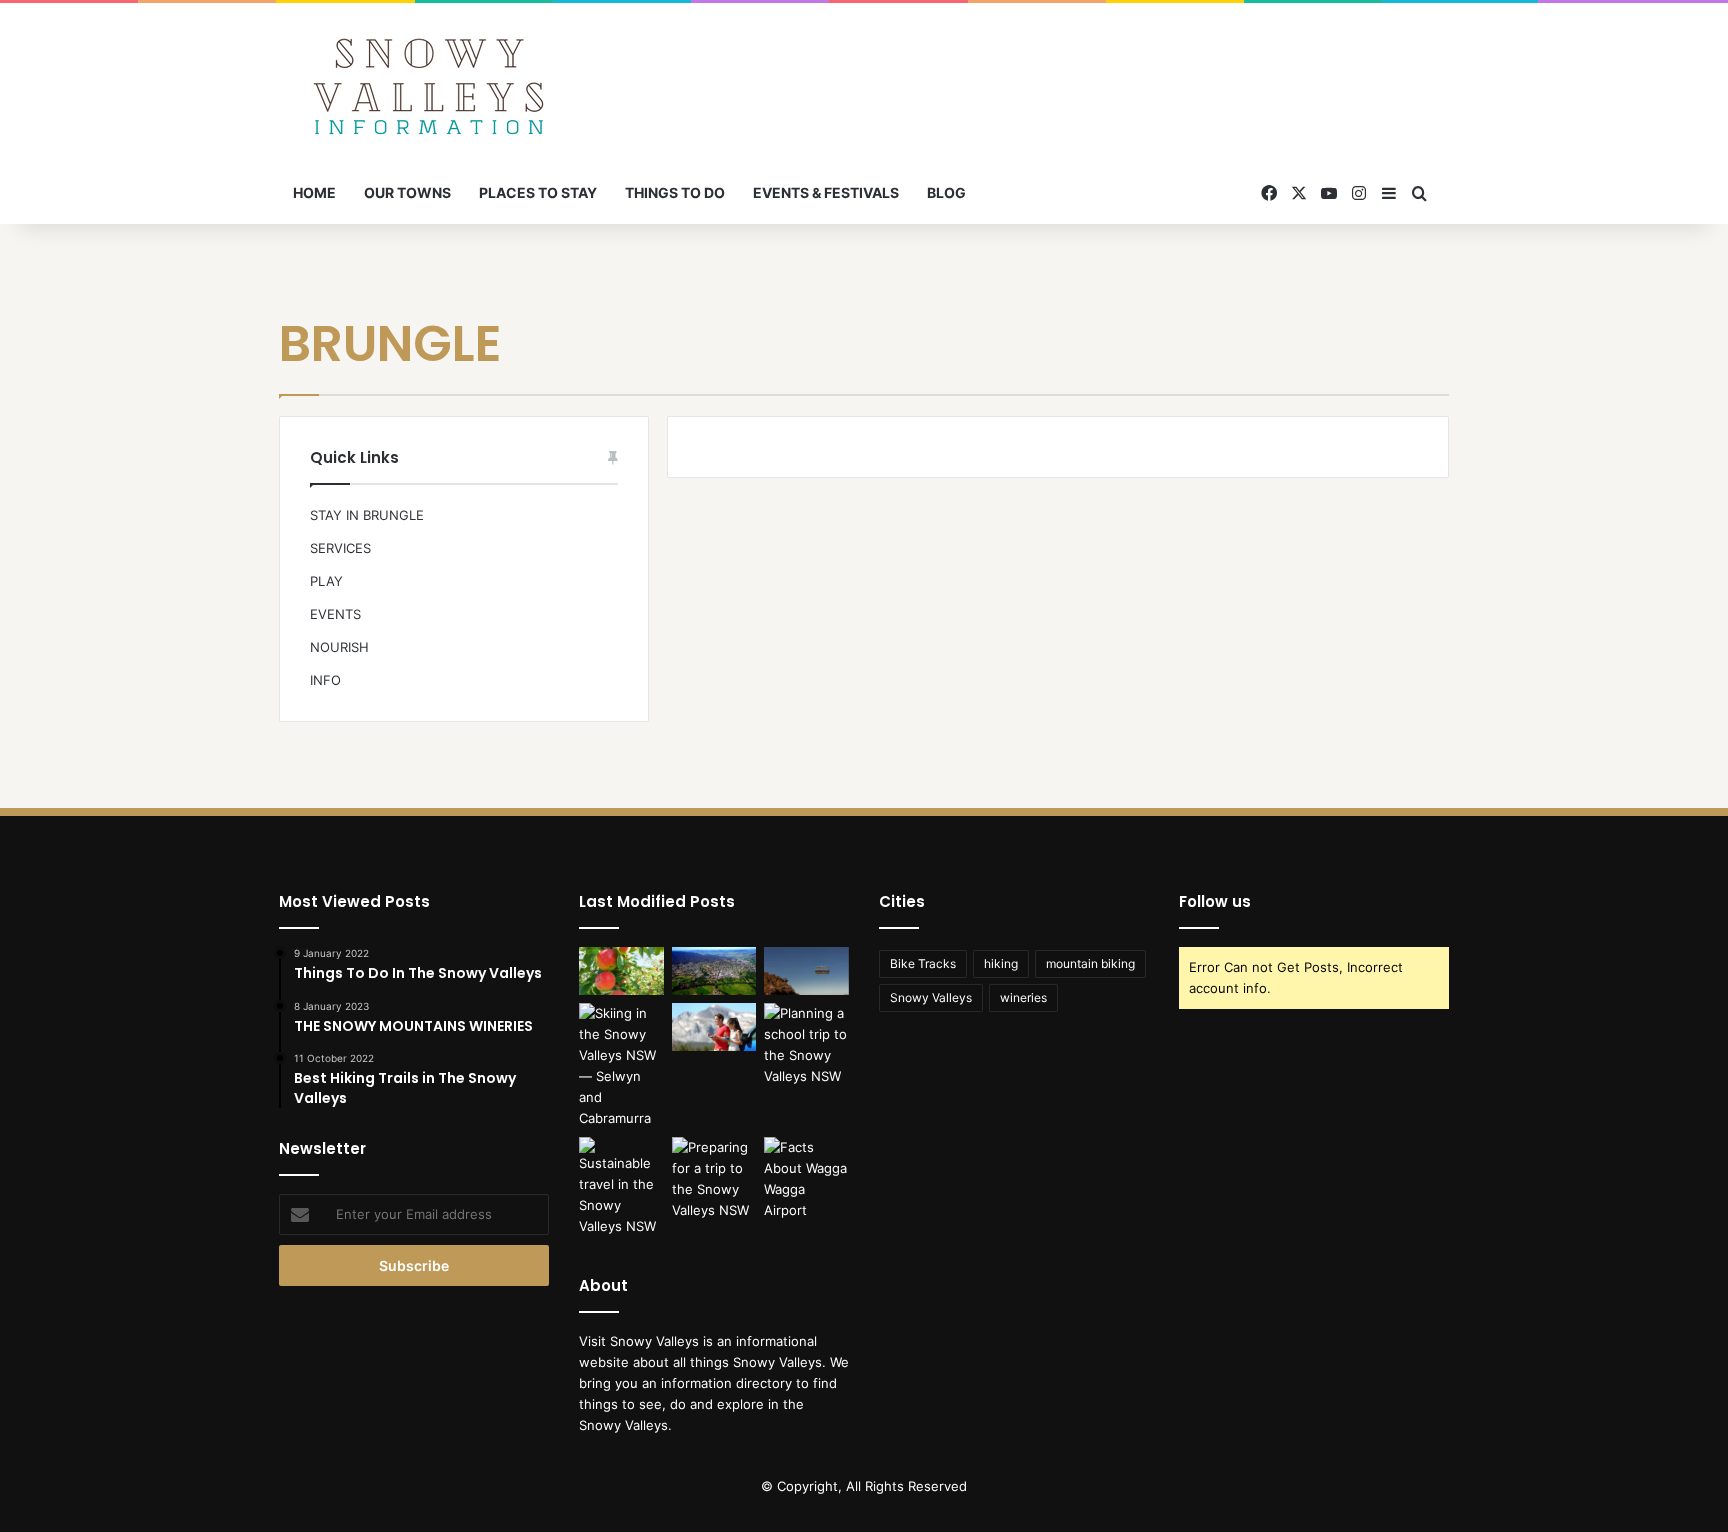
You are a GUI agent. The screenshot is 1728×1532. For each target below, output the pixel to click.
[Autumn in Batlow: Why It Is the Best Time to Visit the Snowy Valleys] (621, 971)
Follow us (1215, 901)
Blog (946, 192)
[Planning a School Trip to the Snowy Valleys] (806, 1045)
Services (340, 548)
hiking (1001, 963)
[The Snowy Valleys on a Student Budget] (806, 971)
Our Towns (407, 192)
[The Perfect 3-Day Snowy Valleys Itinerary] (714, 971)
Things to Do (675, 192)
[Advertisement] (1064, 68)
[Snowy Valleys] (429, 83)
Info (325, 680)
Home (314, 192)
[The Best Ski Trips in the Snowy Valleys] (621, 1066)
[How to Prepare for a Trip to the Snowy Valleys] (714, 1179)
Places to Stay (538, 192)
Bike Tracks (923, 963)
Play (326, 581)
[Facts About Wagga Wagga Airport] (806, 1179)
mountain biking (1090, 963)
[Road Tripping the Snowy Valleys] (714, 1027)
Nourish (339, 647)
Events (335, 614)
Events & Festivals (826, 192)
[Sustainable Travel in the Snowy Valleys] (621, 1187)
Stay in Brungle (367, 515)
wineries (1023, 997)
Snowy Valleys (931, 997)
